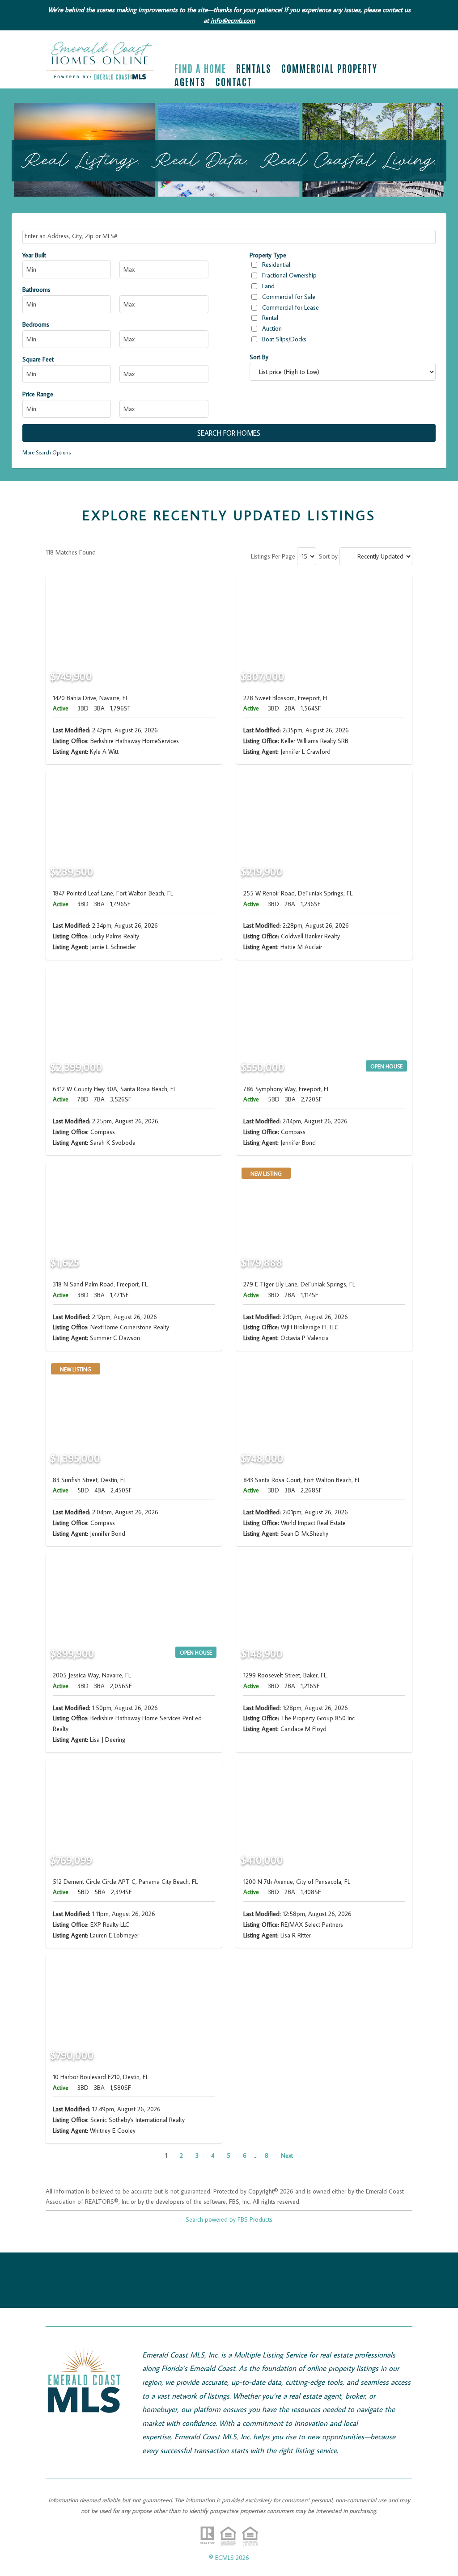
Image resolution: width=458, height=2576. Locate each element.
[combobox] (229, 237)
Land (268, 286)
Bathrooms (36, 290)
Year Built (34, 255)
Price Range (38, 394)
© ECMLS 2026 (229, 2558)
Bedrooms (36, 324)
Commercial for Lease (290, 307)
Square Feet (38, 359)
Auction (272, 328)
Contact (234, 83)
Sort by (328, 556)
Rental (270, 318)
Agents (190, 83)
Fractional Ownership (289, 275)
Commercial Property (329, 70)
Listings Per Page (273, 556)
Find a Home (200, 70)
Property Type (268, 255)
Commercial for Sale (289, 297)
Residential (276, 265)
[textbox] (230, 236)
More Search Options (47, 452)
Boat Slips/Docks (284, 339)
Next (287, 2156)
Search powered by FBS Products (229, 2219)
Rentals (254, 70)
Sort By (259, 357)
